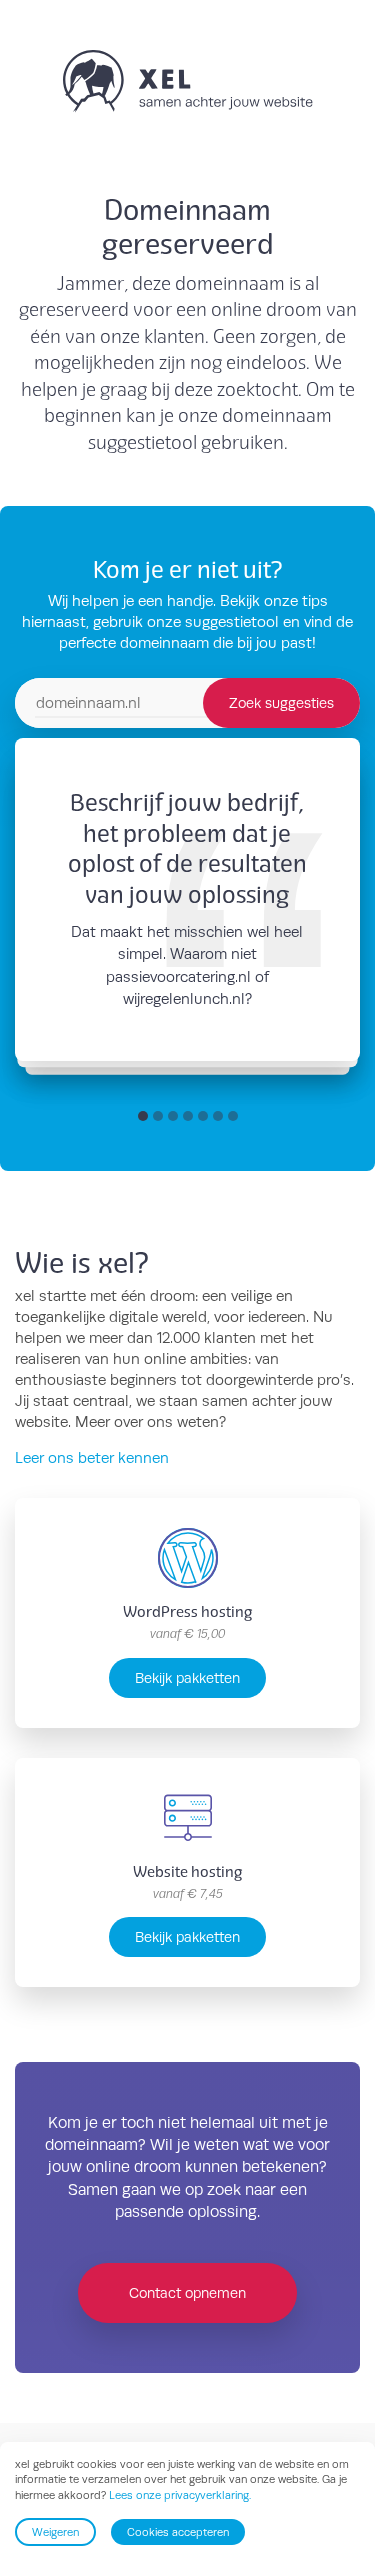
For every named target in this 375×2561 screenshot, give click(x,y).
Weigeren (55, 2532)
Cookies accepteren (178, 2532)
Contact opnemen (187, 2292)
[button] (143, 1116)
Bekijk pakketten (187, 1677)
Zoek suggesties (281, 702)
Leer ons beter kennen (92, 1457)
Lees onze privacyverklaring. (180, 2495)
